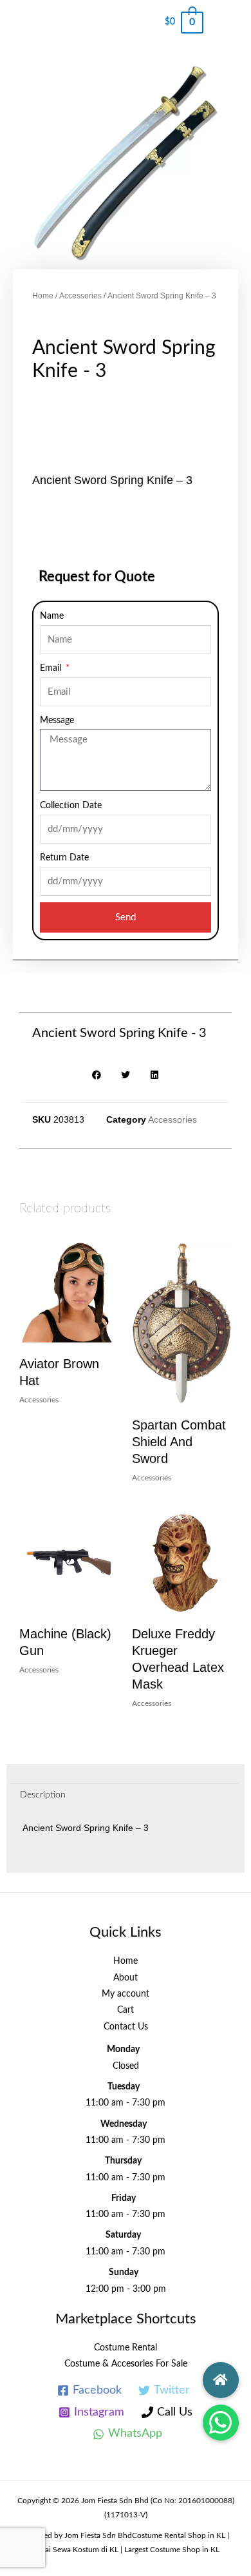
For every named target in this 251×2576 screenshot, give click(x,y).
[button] (221, 2423)
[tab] (124, 1796)
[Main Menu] (227, 23)
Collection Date (71, 806)
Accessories (80, 296)
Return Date (64, 858)
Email (52, 668)
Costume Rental (126, 2348)
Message (57, 721)
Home (43, 296)
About (126, 1978)
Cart (126, 2010)
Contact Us (126, 2027)
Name (52, 616)
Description (43, 1795)
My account (126, 1994)
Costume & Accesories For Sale (126, 2364)
